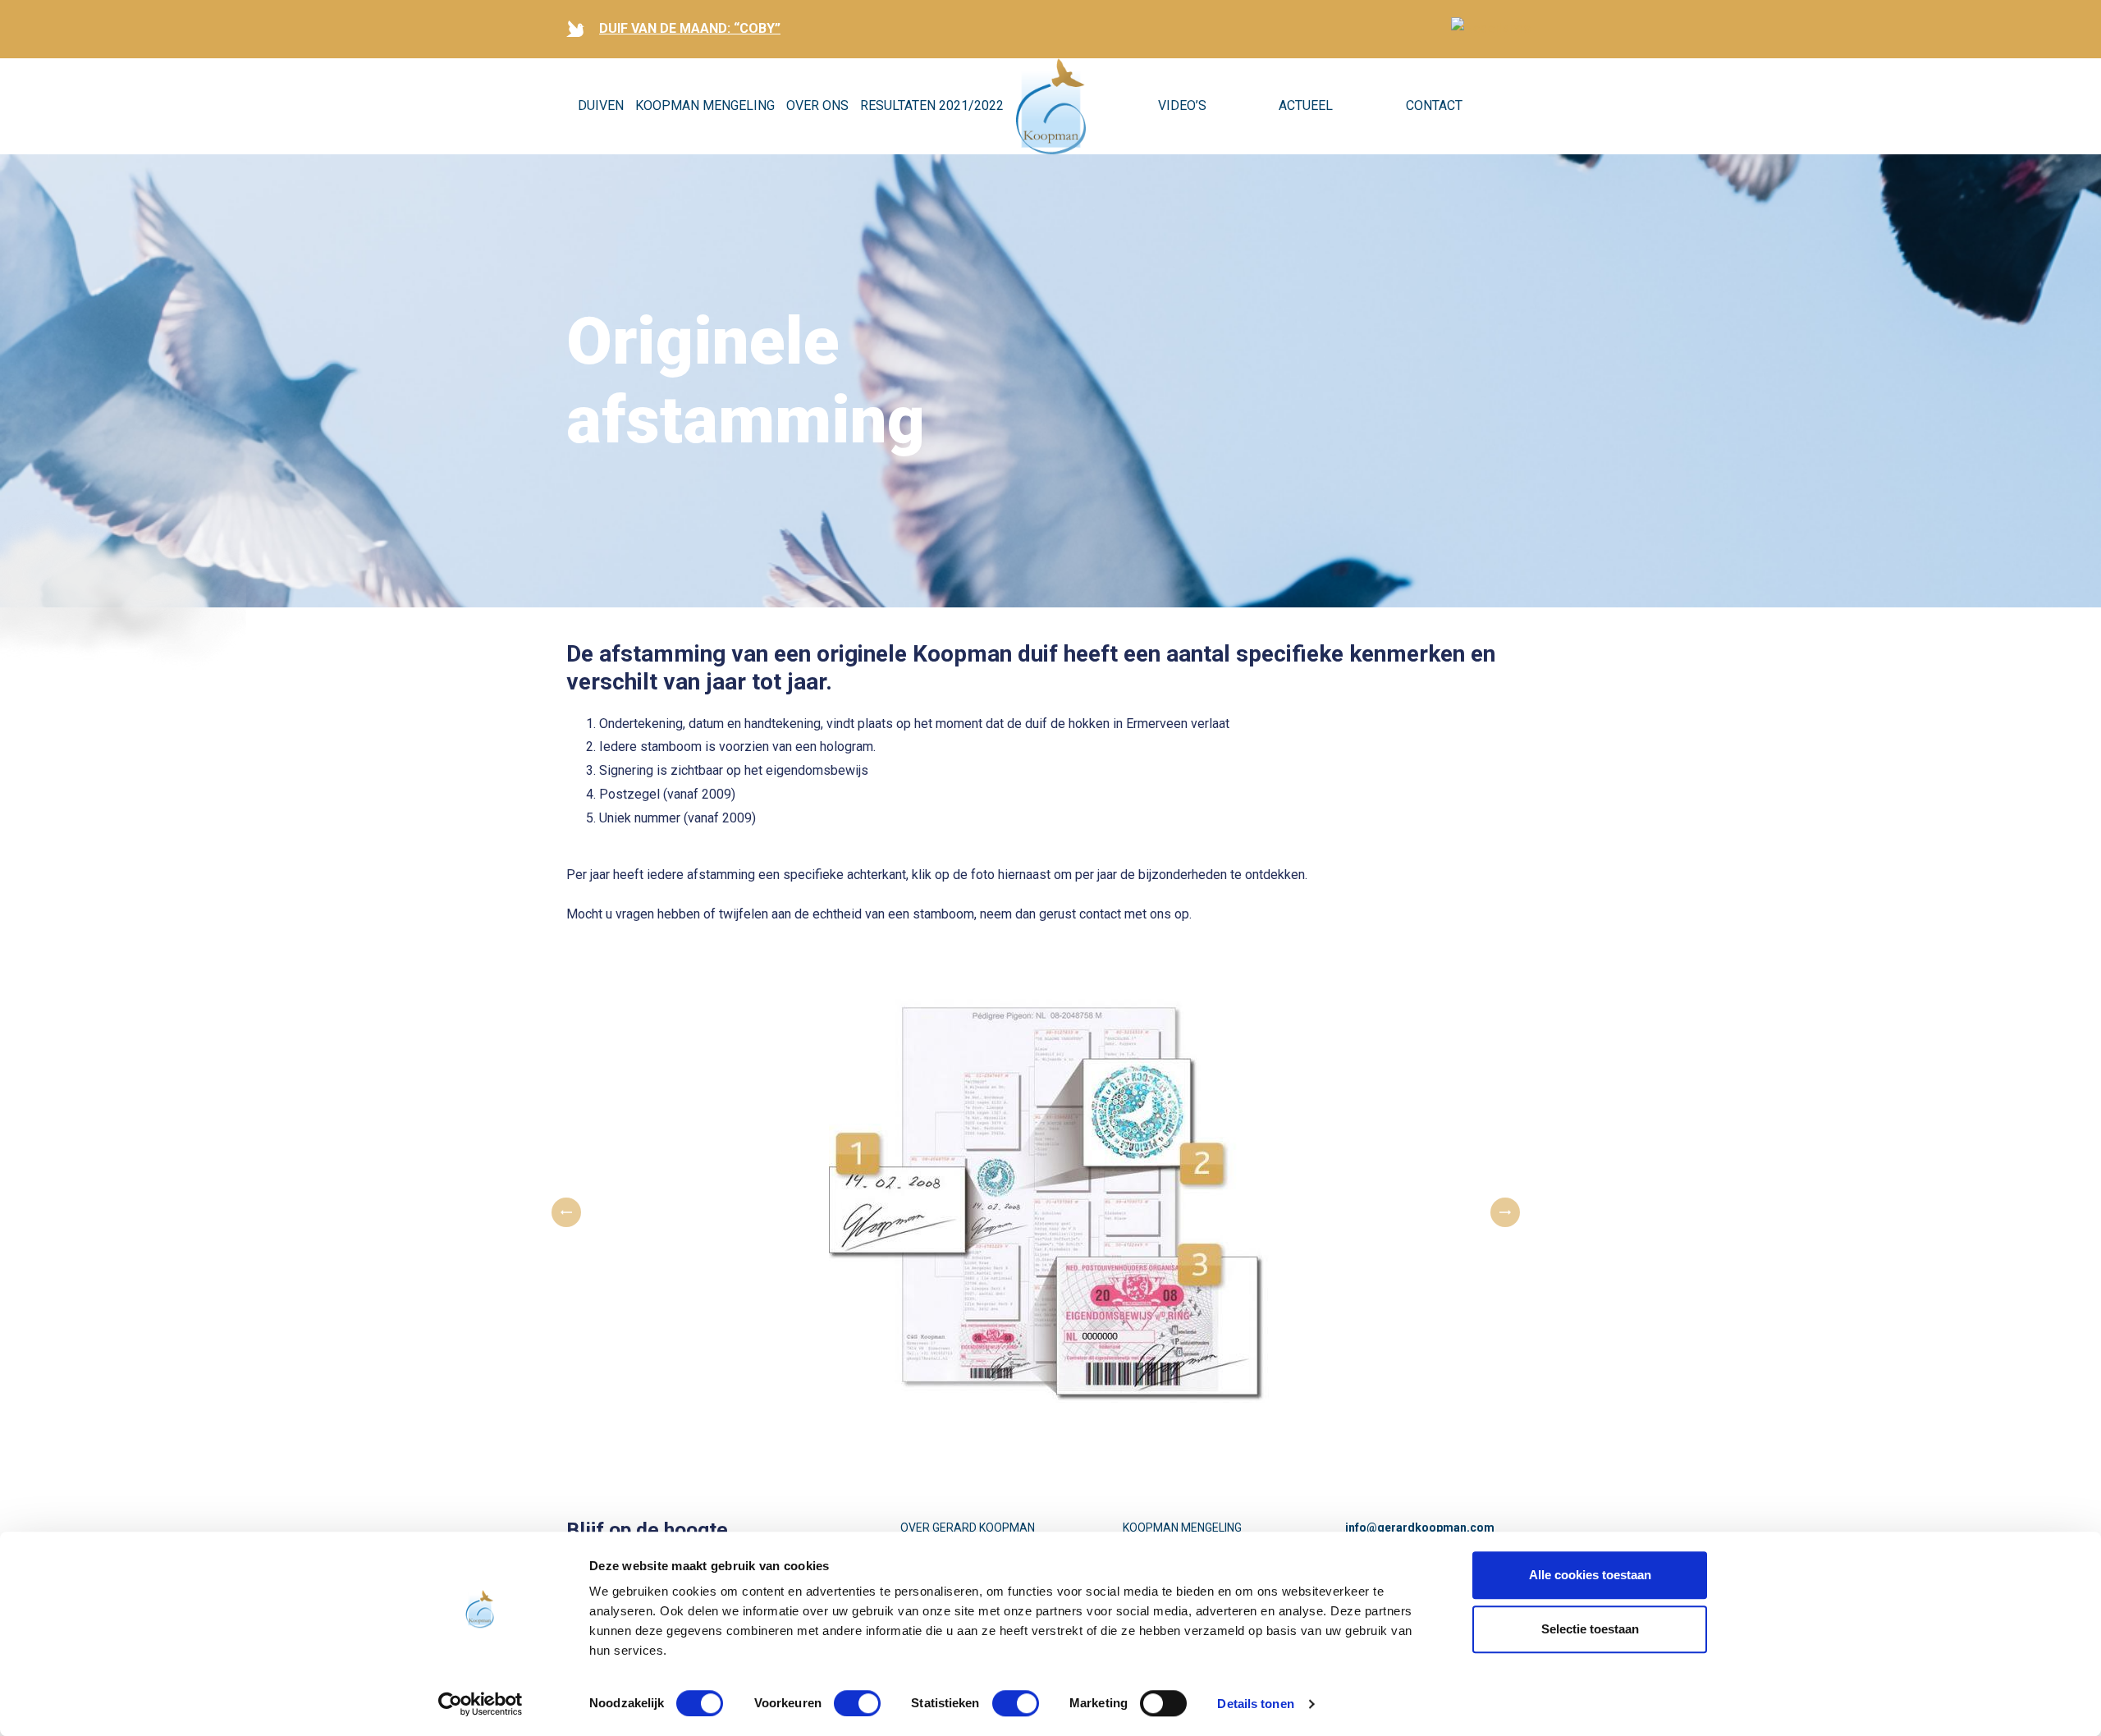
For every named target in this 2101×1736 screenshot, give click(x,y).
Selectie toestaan (1590, 1629)
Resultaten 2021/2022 (932, 105)
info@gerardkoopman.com (1420, 1528)
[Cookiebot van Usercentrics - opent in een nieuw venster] (481, 1704)
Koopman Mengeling (705, 105)
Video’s (1182, 105)
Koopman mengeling (1182, 1528)
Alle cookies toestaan (1590, 1575)
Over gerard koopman (968, 1528)
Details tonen (1255, 1704)
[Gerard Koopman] (1051, 107)
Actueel (1306, 105)
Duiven (601, 105)
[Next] (1505, 1212)
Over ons (817, 105)
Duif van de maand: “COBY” (690, 28)
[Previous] (566, 1212)
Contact (1434, 105)
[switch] (857, 1703)
